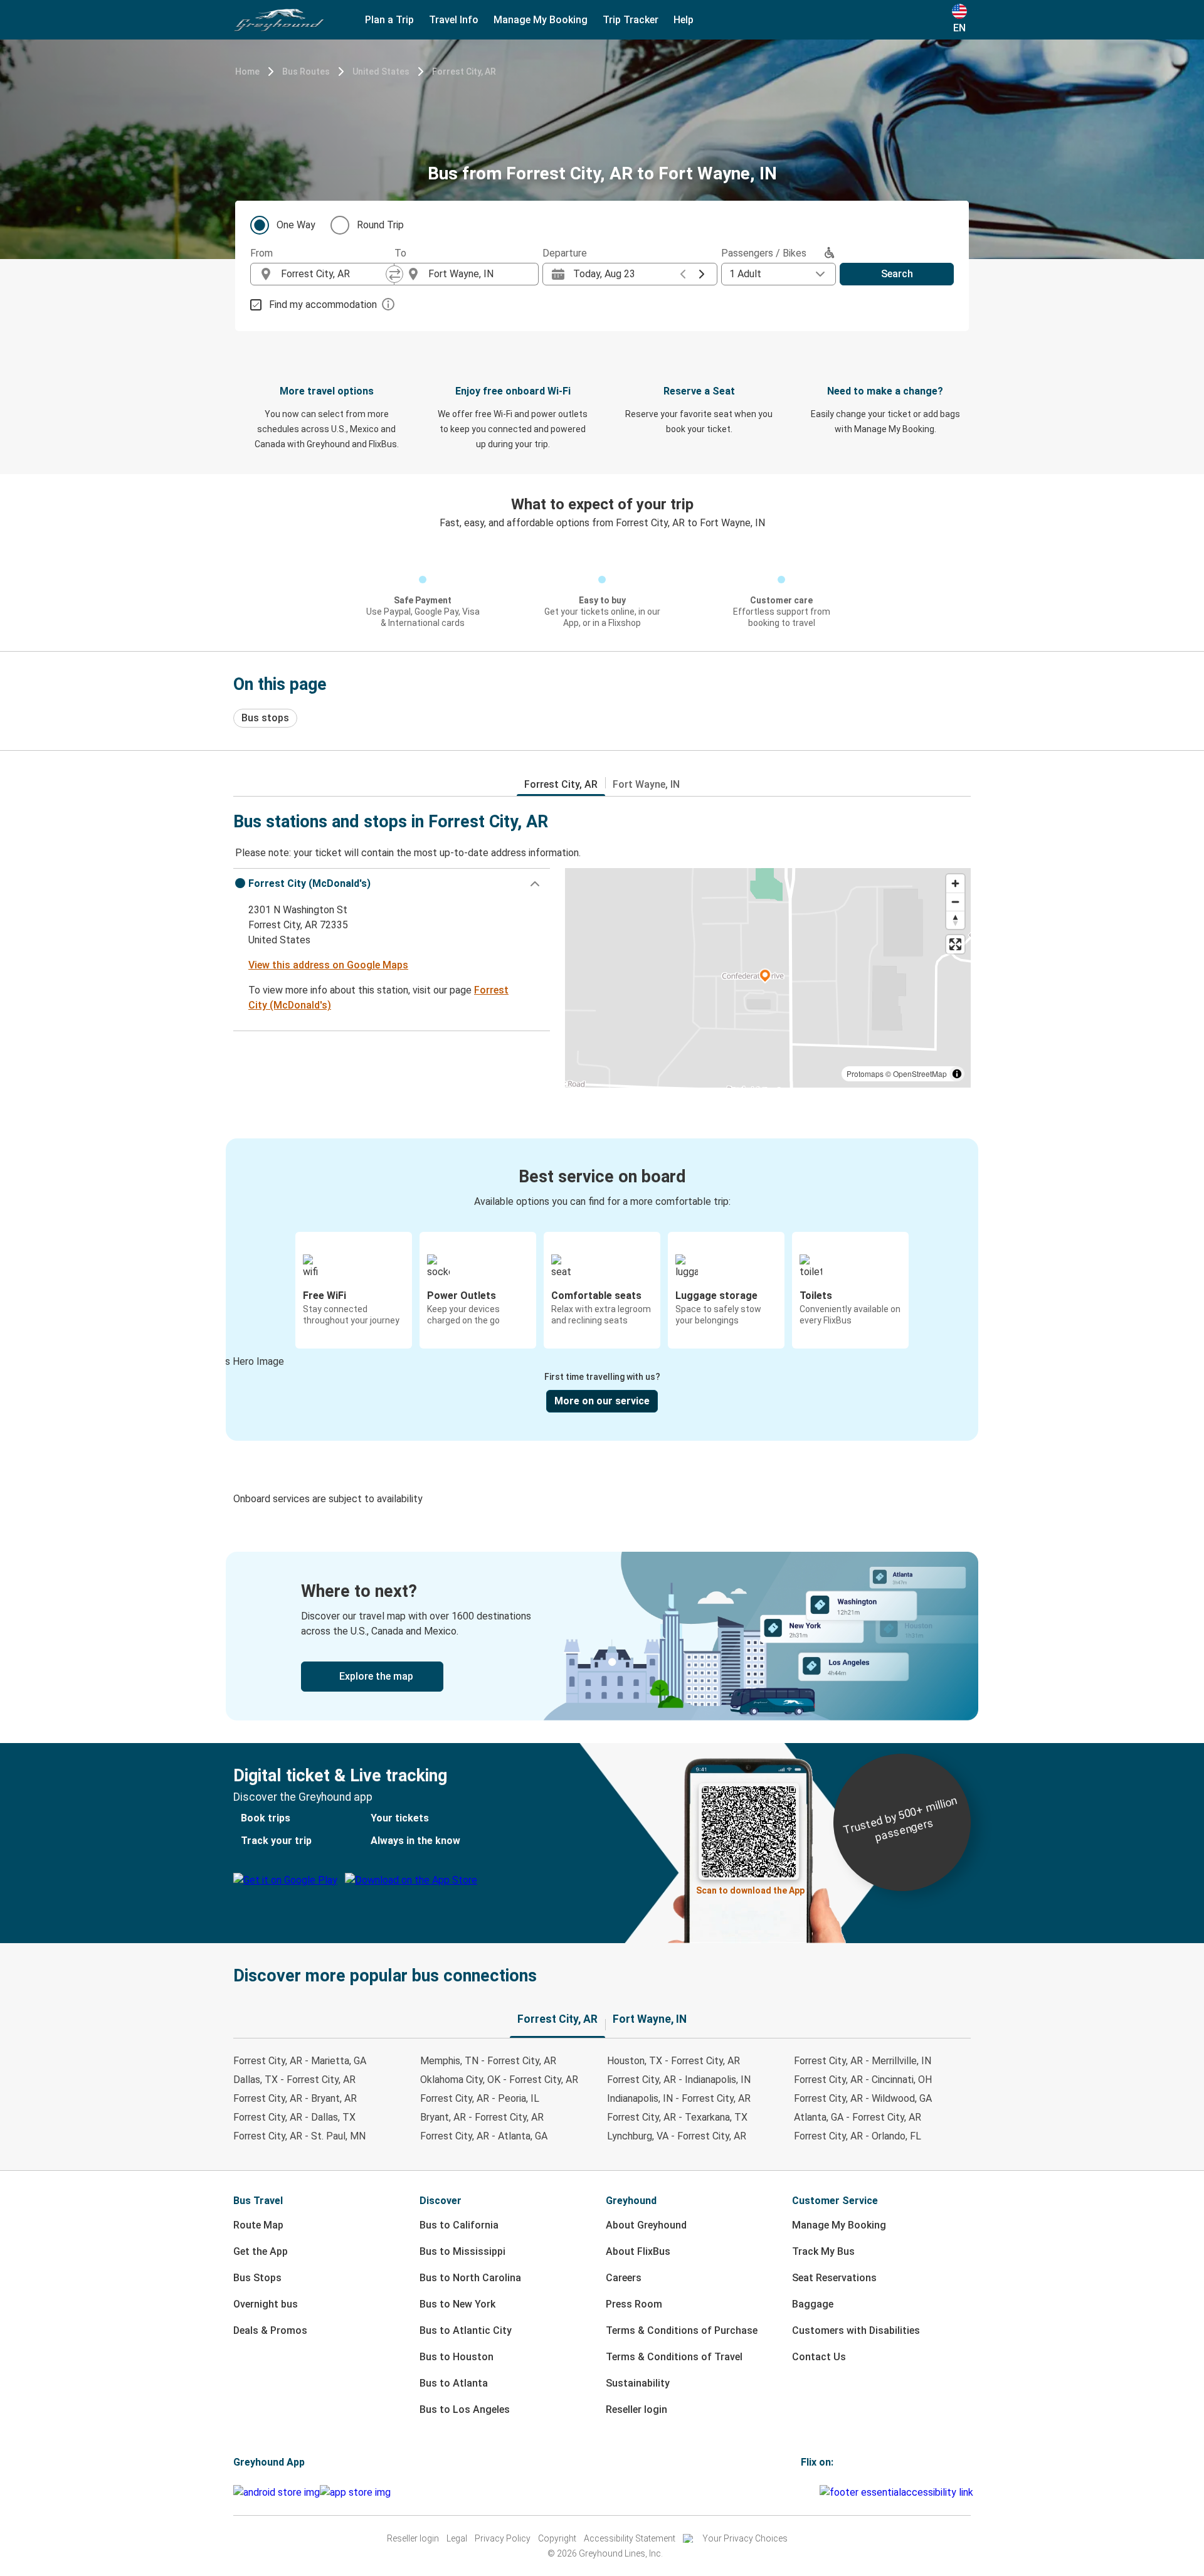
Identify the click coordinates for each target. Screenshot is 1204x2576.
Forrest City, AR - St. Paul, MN (299, 2136)
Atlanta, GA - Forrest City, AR (858, 2117)
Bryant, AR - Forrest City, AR (482, 2117)
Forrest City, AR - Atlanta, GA (484, 2136)
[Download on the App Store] (355, 2493)
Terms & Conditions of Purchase (682, 2330)
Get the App (261, 2251)
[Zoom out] (955, 902)
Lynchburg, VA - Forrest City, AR (677, 2136)
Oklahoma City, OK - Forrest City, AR (499, 2080)
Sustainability (638, 2383)
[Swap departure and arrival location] (394, 274)
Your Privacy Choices (745, 2538)
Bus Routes (306, 72)
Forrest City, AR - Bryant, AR (295, 2098)
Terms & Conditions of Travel (674, 2357)
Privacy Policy (503, 2538)
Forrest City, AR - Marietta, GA (300, 2061)
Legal (457, 2538)
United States (381, 72)
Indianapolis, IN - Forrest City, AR (679, 2098)
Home (247, 72)
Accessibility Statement (630, 2538)
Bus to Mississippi (462, 2251)
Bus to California (459, 2225)
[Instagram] (806, 2492)
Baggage (813, 2304)
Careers (624, 2278)
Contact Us (819, 2357)
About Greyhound (646, 2225)
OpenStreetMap (920, 1073)
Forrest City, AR (464, 72)
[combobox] (334, 274)
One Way (296, 225)
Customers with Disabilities (856, 2330)
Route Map (258, 2225)
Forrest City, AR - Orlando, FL (858, 2136)
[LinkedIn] (814, 2492)
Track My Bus (823, 2251)
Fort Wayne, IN (646, 784)
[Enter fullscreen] (955, 944)
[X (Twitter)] (818, 2492)
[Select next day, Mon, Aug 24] (702, 274)
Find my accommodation (323, 305)
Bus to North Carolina (470, 2278)
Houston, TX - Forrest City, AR (673, 2061)
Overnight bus (266, 2304)
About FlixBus (638, 2251)
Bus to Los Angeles (465, 2409)
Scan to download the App (750, 1890)
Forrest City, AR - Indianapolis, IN (679, 2080)
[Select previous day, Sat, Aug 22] (683, 274)
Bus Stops (257, 2278)
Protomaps (865, 1073)
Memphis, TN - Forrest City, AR (488, 2061)
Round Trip (380, 225)
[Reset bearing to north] (955, 920)
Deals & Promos (270, 2330)
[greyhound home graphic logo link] (279, 20)
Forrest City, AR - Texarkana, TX (677, 2117)
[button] (392, 884)
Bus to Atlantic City (466, 2330)
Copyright (557, 2538)
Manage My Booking (839, 2225)
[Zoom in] (955, 883)
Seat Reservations (834, 2278)
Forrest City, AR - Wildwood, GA (863, 2098)
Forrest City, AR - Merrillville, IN (863, 2061)
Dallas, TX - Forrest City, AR (294, 2080)
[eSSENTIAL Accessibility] (899, 2492)
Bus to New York (457, 2304)
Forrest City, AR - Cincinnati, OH (863, 2080)
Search (897, 274)
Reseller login (636, 2409)
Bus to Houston (457, 2357)
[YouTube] (810, 2492)
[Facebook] (803, 2492)
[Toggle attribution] (957, 1074)
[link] (602, 1636)
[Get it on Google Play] (277, 2493)
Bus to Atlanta (454, 2383)
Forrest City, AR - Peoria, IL (480, 2098)
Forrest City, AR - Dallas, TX (294, 2117)
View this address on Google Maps (328, 965)
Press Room (634, 2304)
